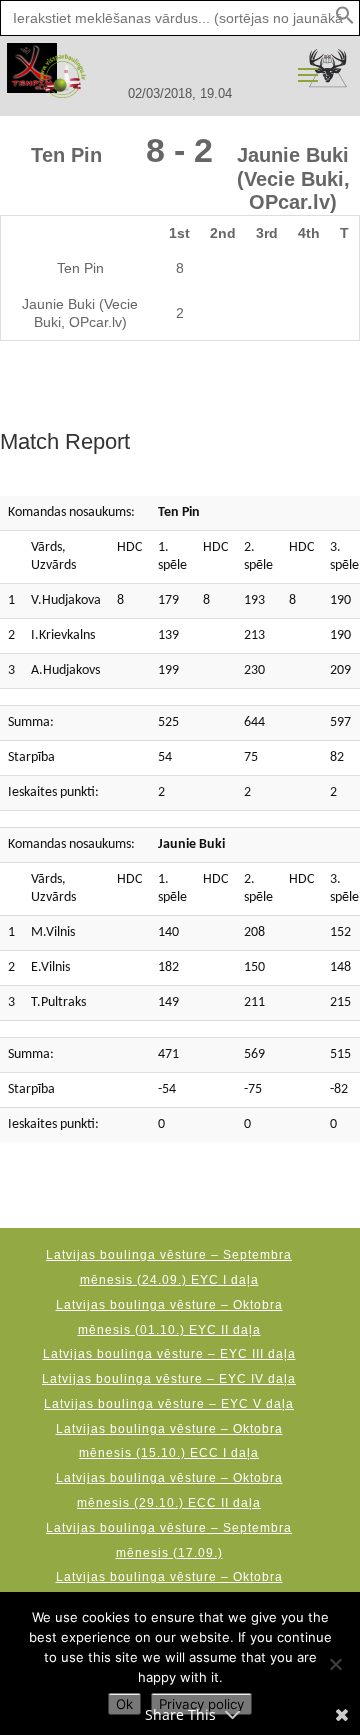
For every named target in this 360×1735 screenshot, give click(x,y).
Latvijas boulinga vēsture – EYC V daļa (169, 1404)
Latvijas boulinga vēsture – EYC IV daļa (169, 1379)
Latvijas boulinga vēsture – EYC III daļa (169, 1354)
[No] (335, 1664)
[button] (345, 20)
